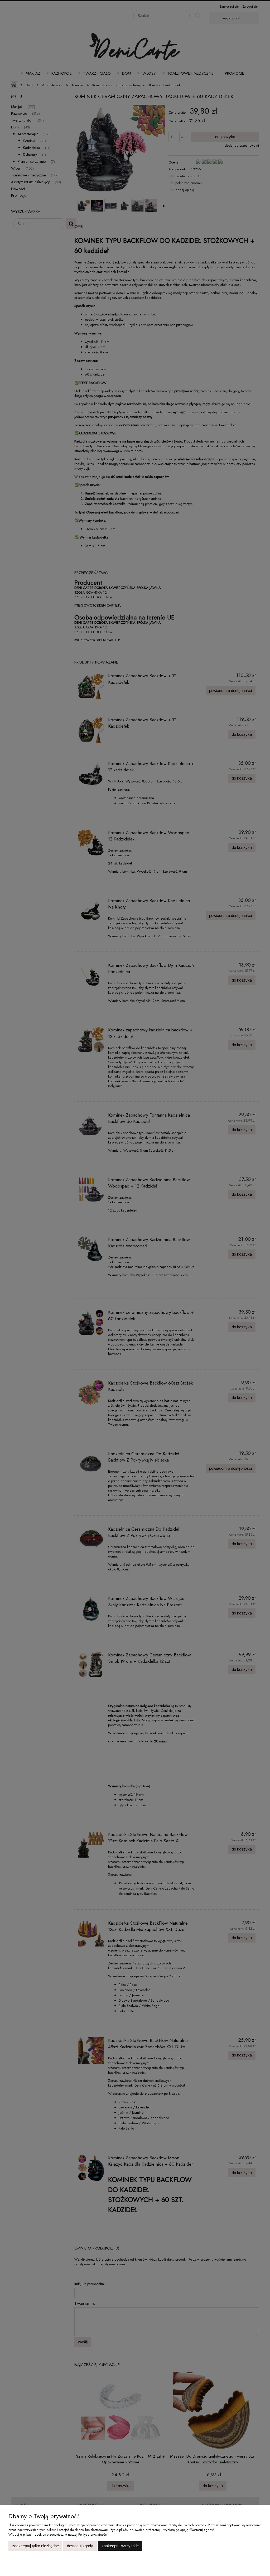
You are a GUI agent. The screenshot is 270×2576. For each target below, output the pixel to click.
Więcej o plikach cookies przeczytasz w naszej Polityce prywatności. (59, 2534)
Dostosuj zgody (80, 2546)
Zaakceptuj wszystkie (120, 2546)
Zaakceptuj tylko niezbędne (35, 2546)
